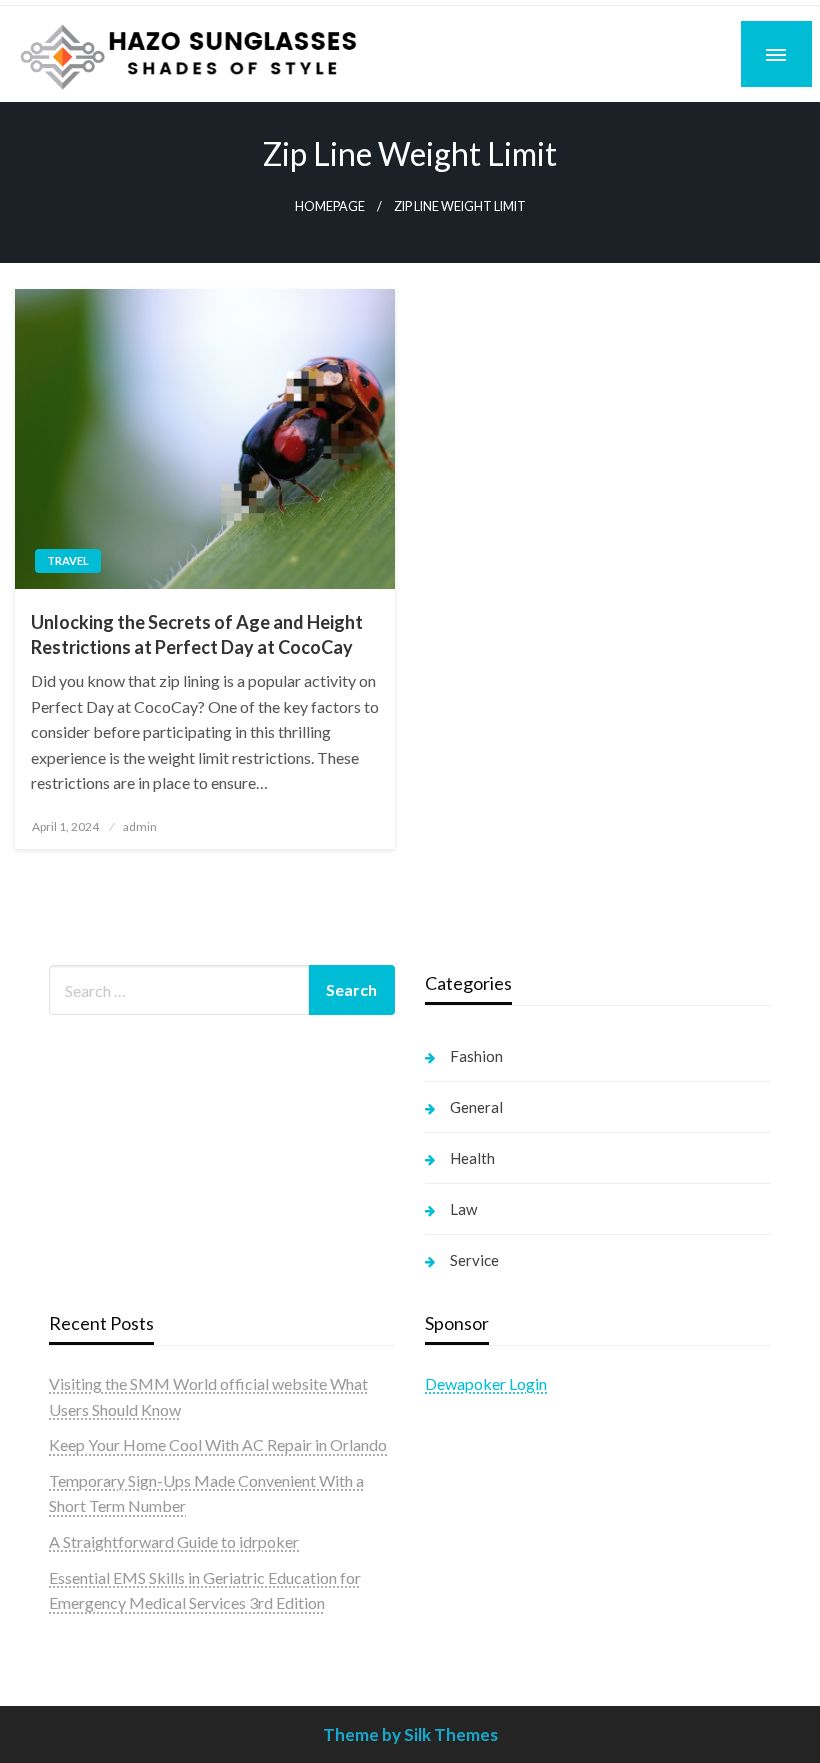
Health (472, 1158)
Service (474, 1260)
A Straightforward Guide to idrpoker (174, 1541)
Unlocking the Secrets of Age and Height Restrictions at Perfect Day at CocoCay (197, 634)
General (476, 1107)
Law (463, 1209)
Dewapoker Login (486, 1383)
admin (140, 826)
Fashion (476, 1056)
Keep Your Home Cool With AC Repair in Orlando (218, 1444)
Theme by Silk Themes (410, 1734)
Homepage (330, 206)
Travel (68, 560)
